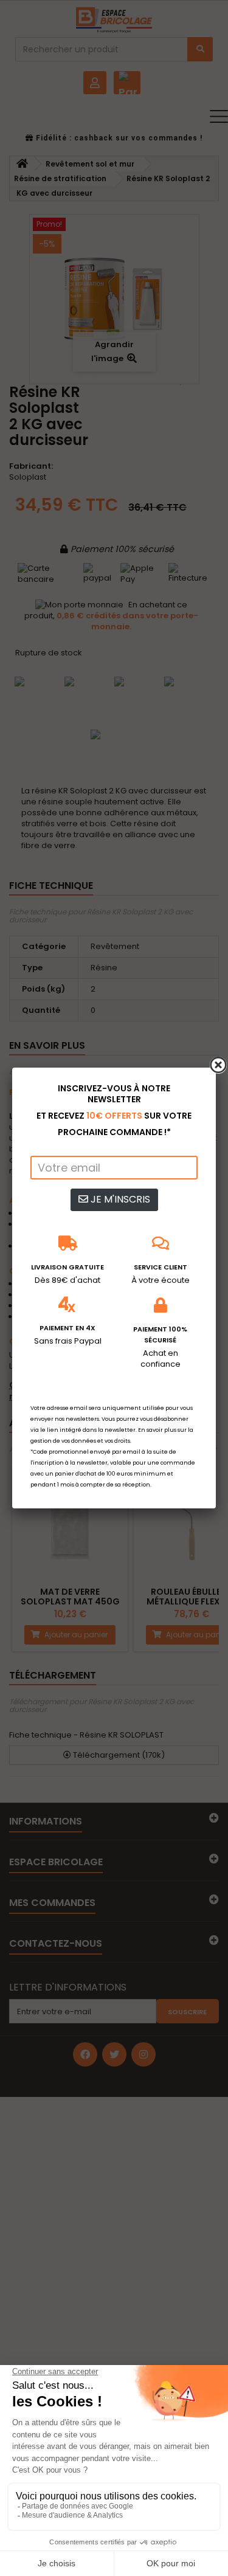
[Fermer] (218, 1065)
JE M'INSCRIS (119, 1199)
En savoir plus (157, 1430)
